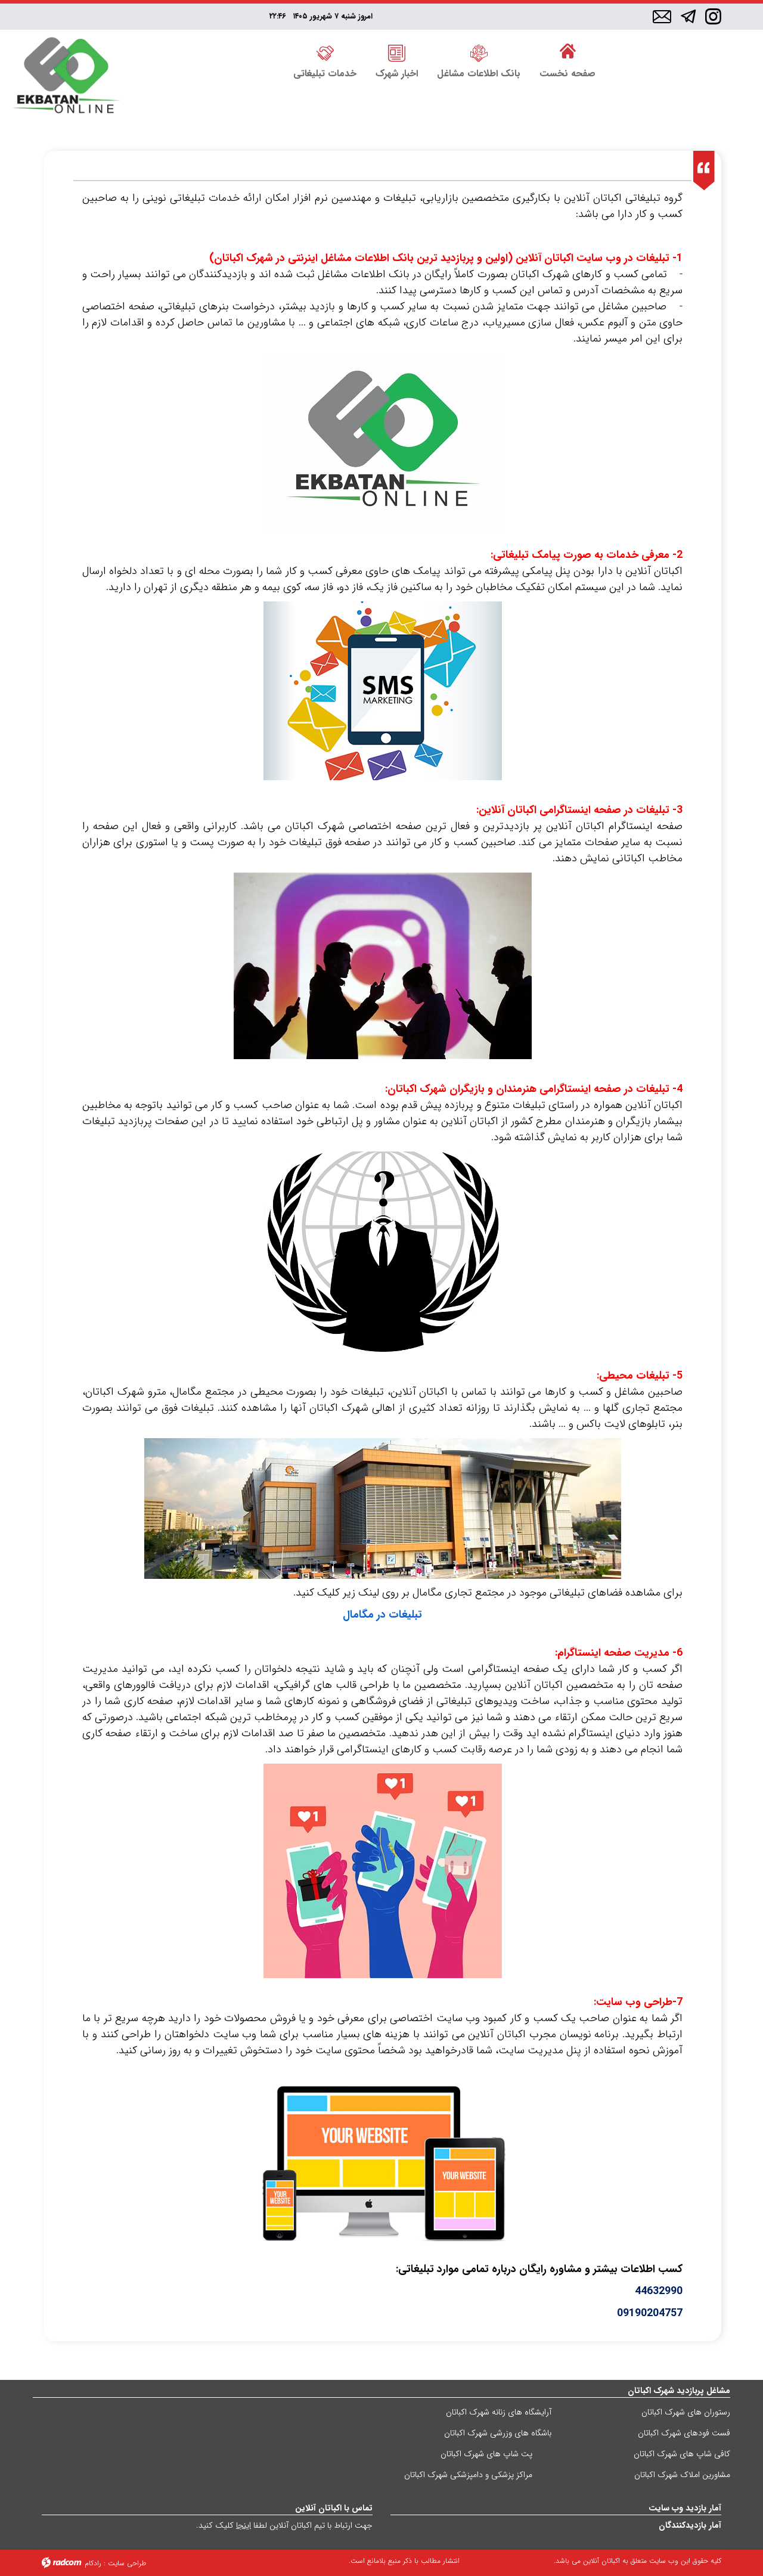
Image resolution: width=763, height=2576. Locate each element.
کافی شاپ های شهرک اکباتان (682, 2454)
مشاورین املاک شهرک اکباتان (682, 2475)
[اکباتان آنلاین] (66, 77)
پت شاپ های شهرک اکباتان (486, 2454)
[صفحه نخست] (567, 52)
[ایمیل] (662, 17)
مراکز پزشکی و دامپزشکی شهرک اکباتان (468, 2475)
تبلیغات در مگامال (382, 1615)
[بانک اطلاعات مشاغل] (479, 52)
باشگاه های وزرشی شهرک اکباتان (498, 2433)
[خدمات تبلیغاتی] (325, 52)
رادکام (93, 2563)
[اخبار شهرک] (397, 52)
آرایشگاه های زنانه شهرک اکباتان (499, 2412)
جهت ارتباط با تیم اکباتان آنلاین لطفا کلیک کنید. (284, 2525)
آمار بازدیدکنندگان (690, 2525)
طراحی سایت (127, 2563)
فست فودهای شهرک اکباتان (684, 2433)
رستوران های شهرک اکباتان (686, 2412)
